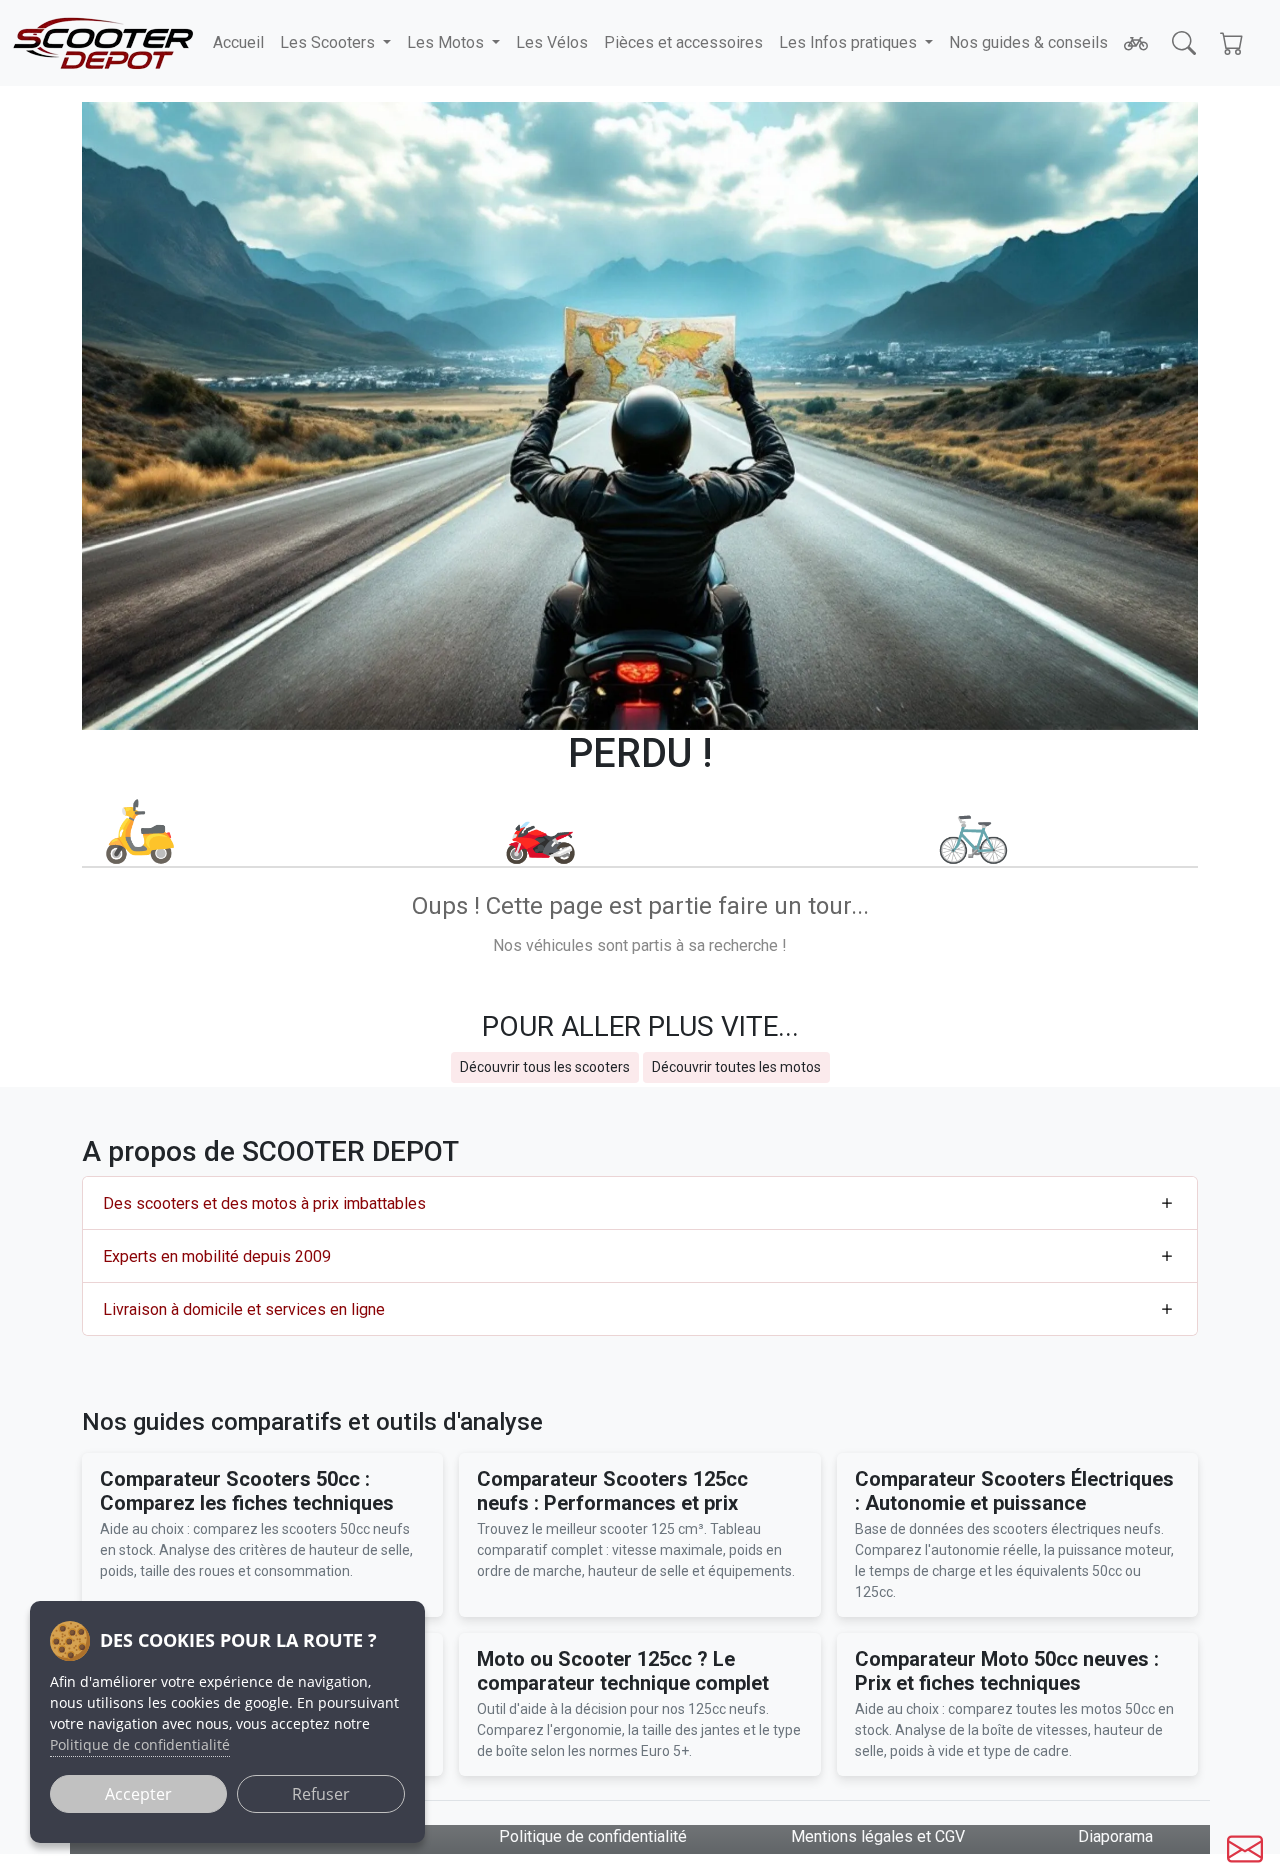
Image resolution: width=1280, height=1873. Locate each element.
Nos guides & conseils (1028, 42)
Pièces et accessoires (683, 42)
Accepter (138, 1794)
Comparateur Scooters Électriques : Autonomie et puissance (1014, 1491)
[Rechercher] (1184, 43)
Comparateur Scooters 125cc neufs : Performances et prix (612, 1491)
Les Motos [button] (447, 42)
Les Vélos (552, 42)
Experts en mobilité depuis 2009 (217, 1256)
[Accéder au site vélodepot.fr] (1136, 43)
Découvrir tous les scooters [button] (545, 1067)
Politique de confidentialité (593, 1836)
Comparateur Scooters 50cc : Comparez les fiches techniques (247, 1491)
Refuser (321, 1794)
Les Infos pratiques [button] (850, 42)
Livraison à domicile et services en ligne (244, 1309)
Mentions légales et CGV (878, 1836)
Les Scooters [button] (329, 42)
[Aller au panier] (1232, 43)
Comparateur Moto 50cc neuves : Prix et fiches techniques (1007, 1671)
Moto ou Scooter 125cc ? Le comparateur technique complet (623, 1671)
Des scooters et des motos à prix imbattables (264, 1203)
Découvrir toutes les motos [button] (736, 1067)
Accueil (238, 42)
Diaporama (1115, 1836)
